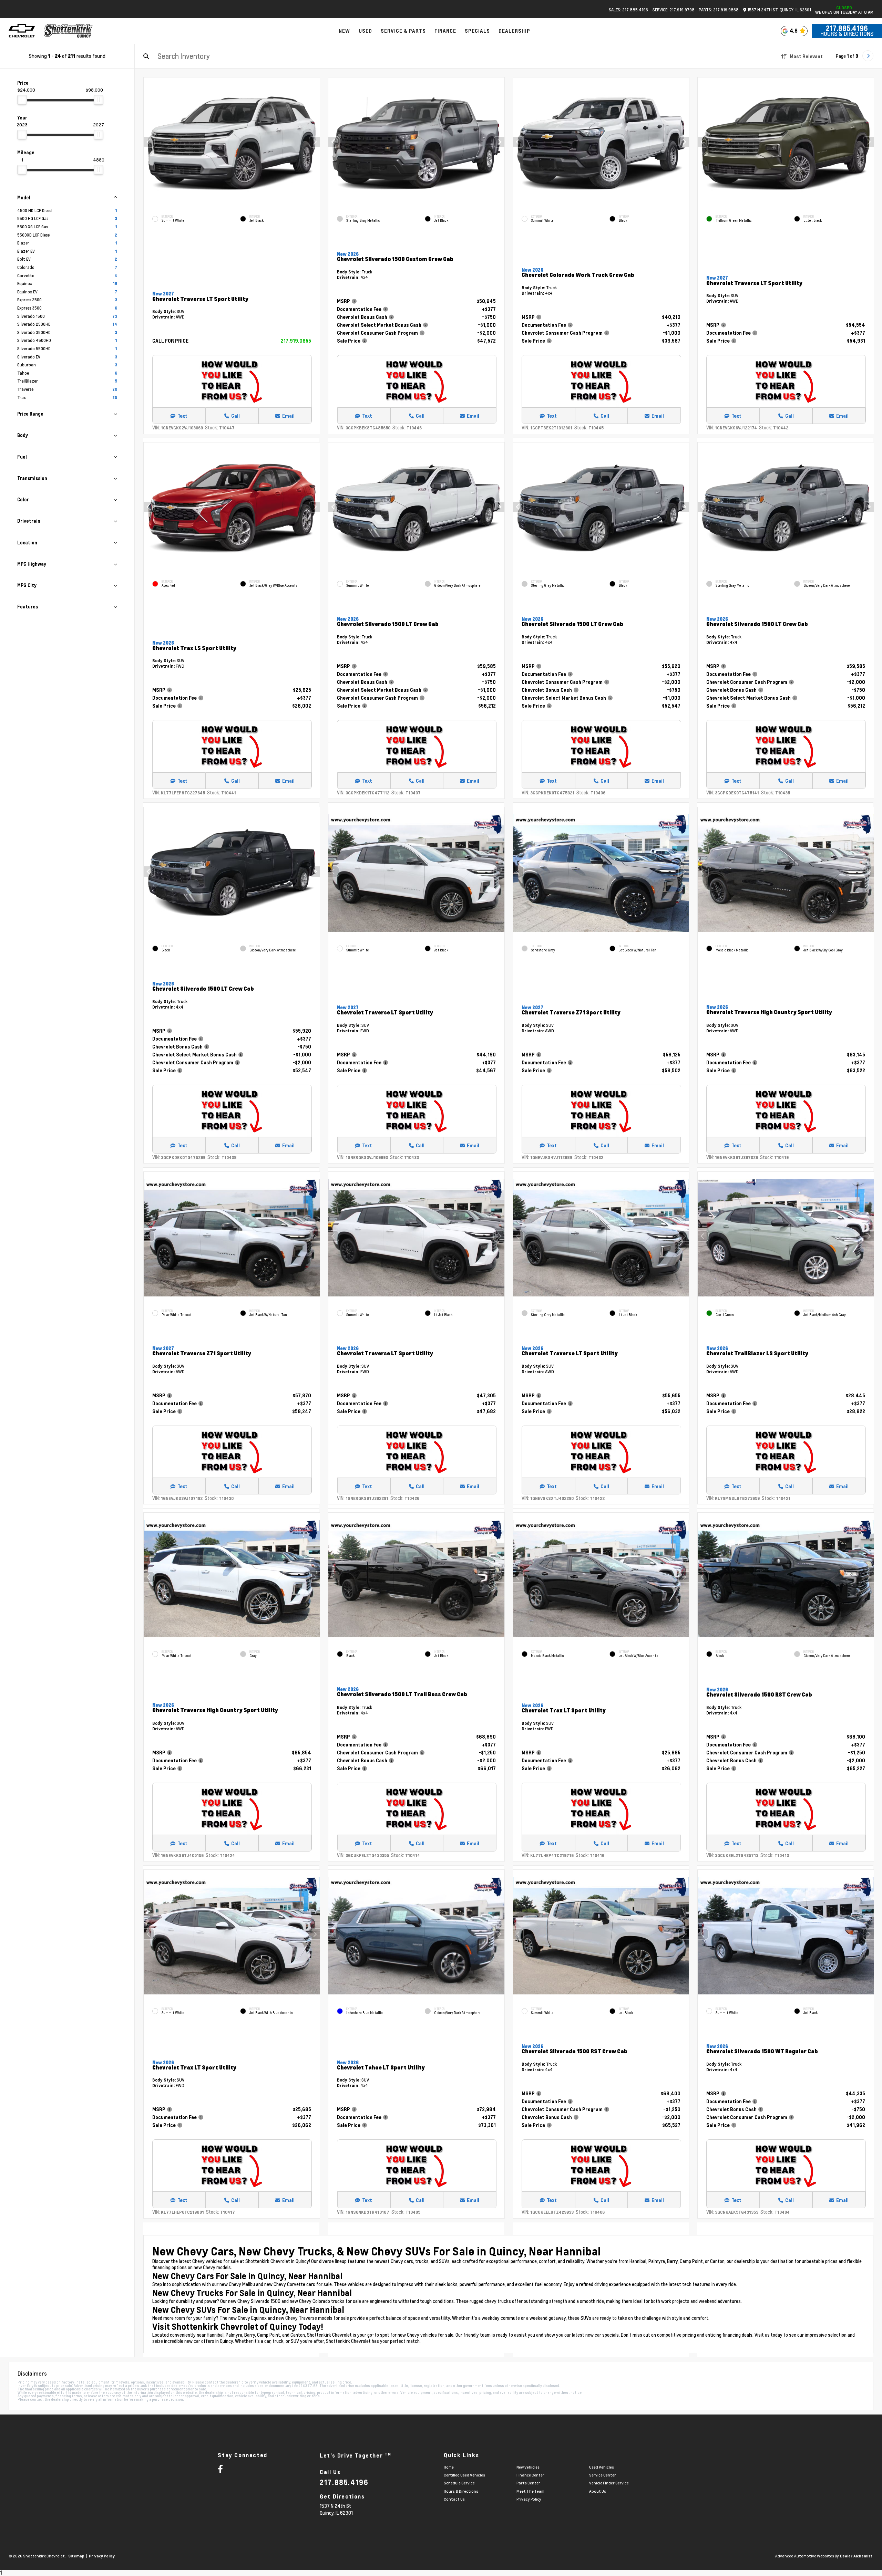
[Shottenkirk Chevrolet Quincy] (68, 31)
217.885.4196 (847, 28)
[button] (315, 142)
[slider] (22, 100)
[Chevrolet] (22, 31)
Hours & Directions (847, 34)
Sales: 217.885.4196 (628, 10)
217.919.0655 (296, 341)
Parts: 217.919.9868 (719, 10)
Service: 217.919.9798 (674, 10)
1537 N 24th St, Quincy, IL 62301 (779, 10)
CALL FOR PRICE (170, 341)
